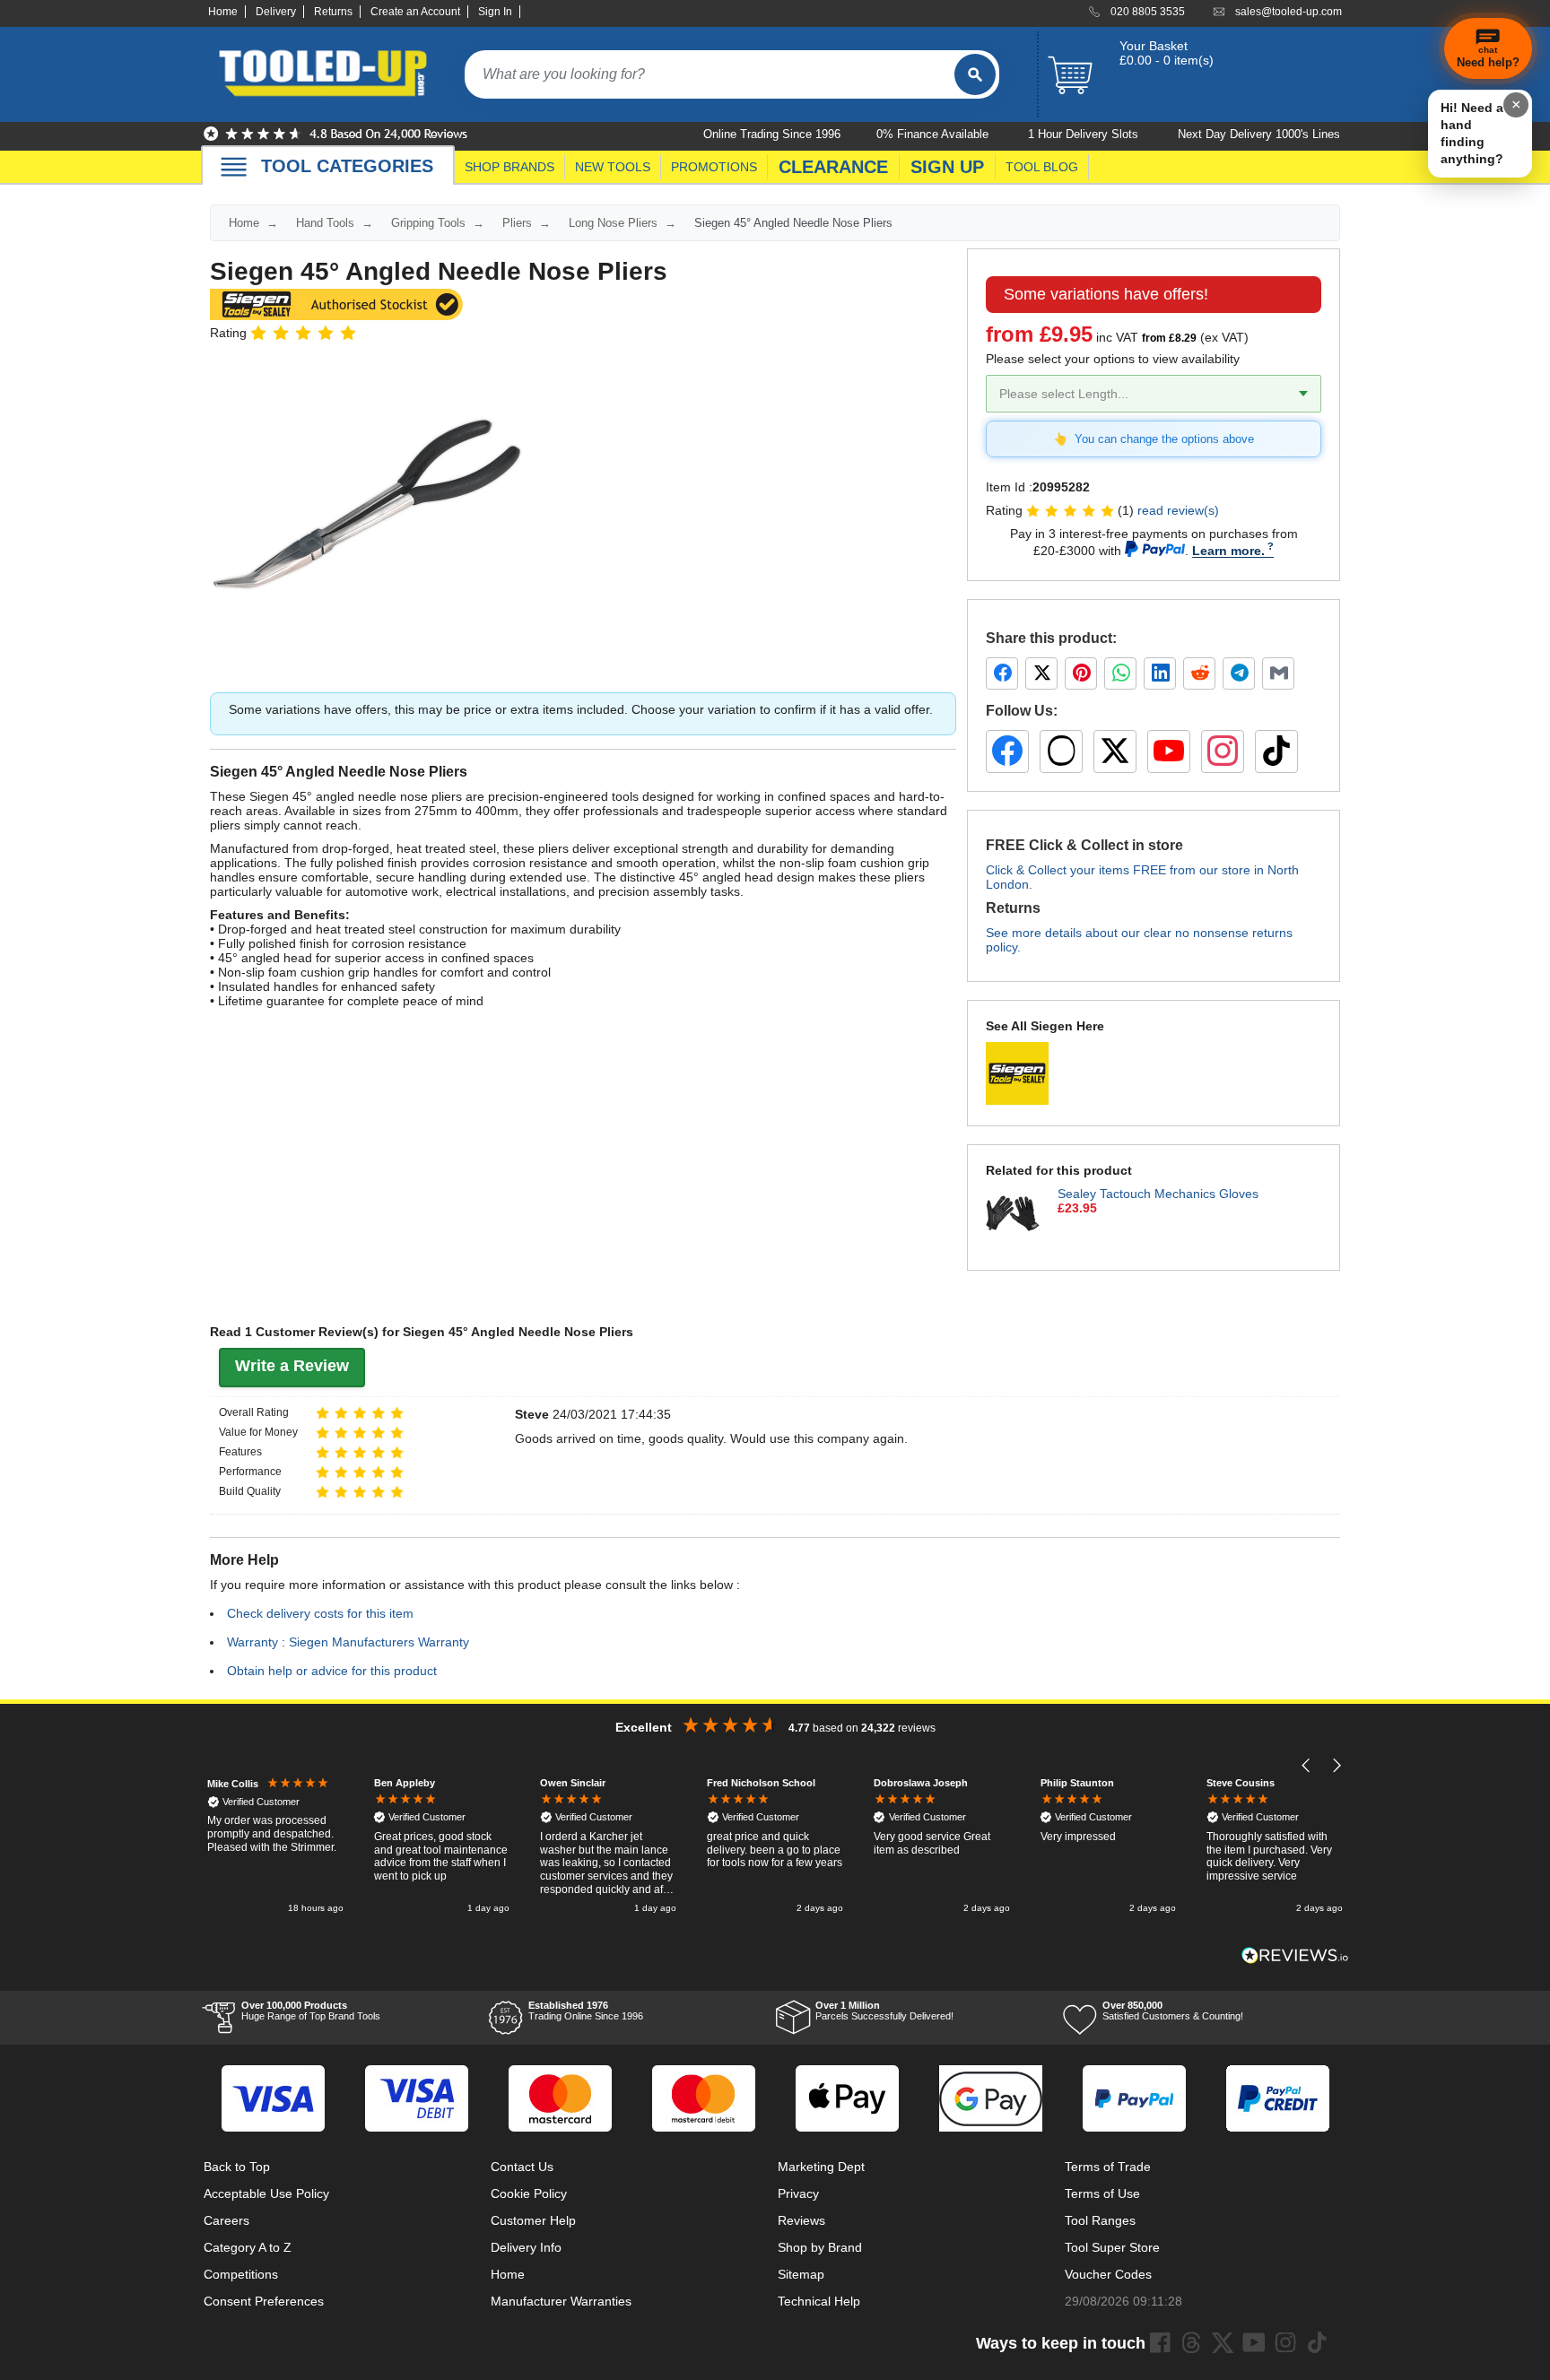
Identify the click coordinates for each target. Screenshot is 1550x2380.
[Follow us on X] (1115, 751)
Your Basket (1154, 46)
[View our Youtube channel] (1254, 2342)
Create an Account (415, 12)
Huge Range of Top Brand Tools (311, 2011)
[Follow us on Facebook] (1007, 751)
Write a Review (292, 1366)
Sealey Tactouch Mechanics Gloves (1158, 1194)
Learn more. (1228, 551)
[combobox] (710, 74)
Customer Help (533, 2220)
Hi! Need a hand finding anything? (1472, 133)
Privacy (798, 2193)
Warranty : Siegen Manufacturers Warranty (348, 1642)
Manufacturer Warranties (561, 2301)
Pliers (517, 223)
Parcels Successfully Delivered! (884, 2011)
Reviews (801, 2220)
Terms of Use (1102, 2193)
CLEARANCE (833, 167)
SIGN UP (947, 167)
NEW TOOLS (613, 167)
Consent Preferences (264, 2301)
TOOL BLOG (1042, 167)
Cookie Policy (529, 2193)
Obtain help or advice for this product (332, 1671)
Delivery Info (526, 2247)
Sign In (495, 12)
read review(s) (1178, 510)
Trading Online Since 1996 (586, 2011)
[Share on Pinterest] (1081, 673)
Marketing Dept (821, 2167)
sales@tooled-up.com (1289, 12)
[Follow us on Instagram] (1223, 751)
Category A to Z (248, 2247)
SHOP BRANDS (509, 167)
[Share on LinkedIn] (1160, 673)
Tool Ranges (1100, 2220)
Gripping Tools (428, 223)
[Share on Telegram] (1239, 673)
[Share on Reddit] (1199, 673)
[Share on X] (1041, 673)
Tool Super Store (1112, 2247)
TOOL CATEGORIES (347, 166)
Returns (333, 12)
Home (223, 12)
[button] (1306, 1765)
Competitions (241, 2274)
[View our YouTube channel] (1169, 751)
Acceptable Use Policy (266, 2193)
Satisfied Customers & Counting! (1173, 2011)
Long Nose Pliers (613, 223)
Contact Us (522, 2167)
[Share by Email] (1278, 673)
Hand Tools (325, 223)
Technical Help (819, 2301)
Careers (226, 2220)
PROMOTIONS (714, 167)
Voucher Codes (1108, 2274)
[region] (775, 1847)
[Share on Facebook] (1002, 673)
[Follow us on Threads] (1061, 751)
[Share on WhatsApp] (1120, 673)
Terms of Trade (1108, 2167)
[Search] (975, 74)
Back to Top (237, 2167)
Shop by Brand (820, 2247)
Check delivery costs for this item (320, 1613)
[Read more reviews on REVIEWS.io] (1295, 1955)
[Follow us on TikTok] (1276, 751)
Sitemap (801, 2274)
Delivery (276, 12)
